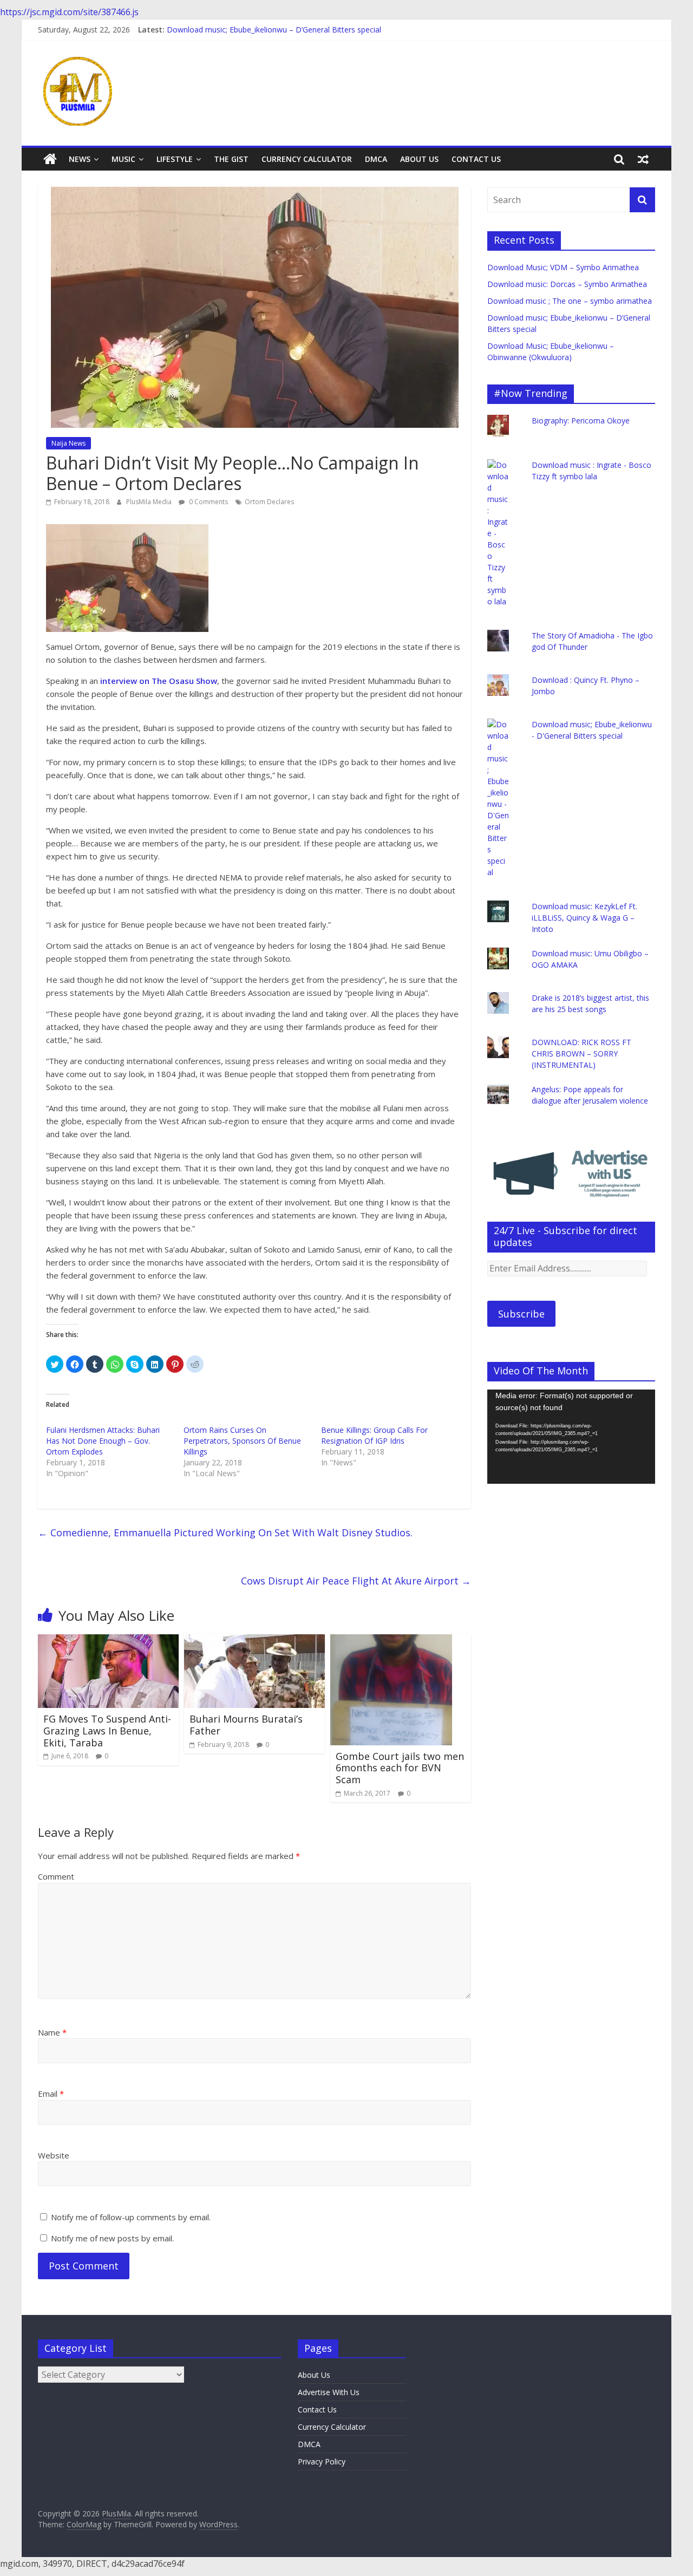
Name (52, 2032)
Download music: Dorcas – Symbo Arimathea (567, 284)
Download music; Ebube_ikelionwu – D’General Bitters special (274, 30)
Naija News (68, 443)
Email (51, 2094)
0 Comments (208, 502)
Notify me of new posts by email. (112, 2238)
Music (123, 159)
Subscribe (521, 1314)
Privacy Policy (322, 2461)
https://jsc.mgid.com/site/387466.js (69, 12)
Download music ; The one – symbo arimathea (570, 301)
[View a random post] (643, 159)
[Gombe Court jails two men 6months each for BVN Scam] (391, 1641)
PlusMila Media (150, 502)
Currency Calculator (307, 159)
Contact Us (476, 159)
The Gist (231, 159)
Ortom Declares (269, 502)
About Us (419, 159)
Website (54, 2155)
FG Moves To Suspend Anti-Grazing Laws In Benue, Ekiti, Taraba (107, 1730)
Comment (56, 1876)
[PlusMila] (50, 159)
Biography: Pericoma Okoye (581, 420)
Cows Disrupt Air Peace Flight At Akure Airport (356, 1581)
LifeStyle (175, 159)
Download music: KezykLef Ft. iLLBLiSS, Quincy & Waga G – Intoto (584, 918)
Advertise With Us (329, 2392)
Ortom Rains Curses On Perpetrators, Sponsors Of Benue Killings (242, 1441)
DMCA (376, 159)
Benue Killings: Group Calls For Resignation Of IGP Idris (374, 1435)
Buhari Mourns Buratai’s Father (246, 1725)
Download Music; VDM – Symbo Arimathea (563, 267)
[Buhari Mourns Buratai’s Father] (254, 1641)
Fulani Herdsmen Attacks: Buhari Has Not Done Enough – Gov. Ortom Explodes (103, 1441)
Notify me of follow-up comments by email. (131, 2217)
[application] (571, 1437)
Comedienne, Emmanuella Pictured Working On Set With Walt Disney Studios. (225, 1532)
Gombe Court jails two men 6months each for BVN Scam (400, 1768)
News (80, 159)
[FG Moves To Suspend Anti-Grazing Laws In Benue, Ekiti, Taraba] (108, 1641)
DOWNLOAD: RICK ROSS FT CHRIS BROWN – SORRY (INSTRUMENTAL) (581, 1054)
